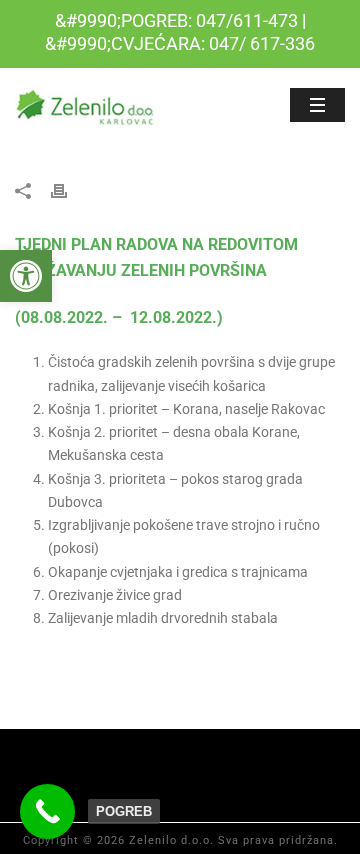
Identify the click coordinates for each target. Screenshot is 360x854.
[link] (26, 276)
